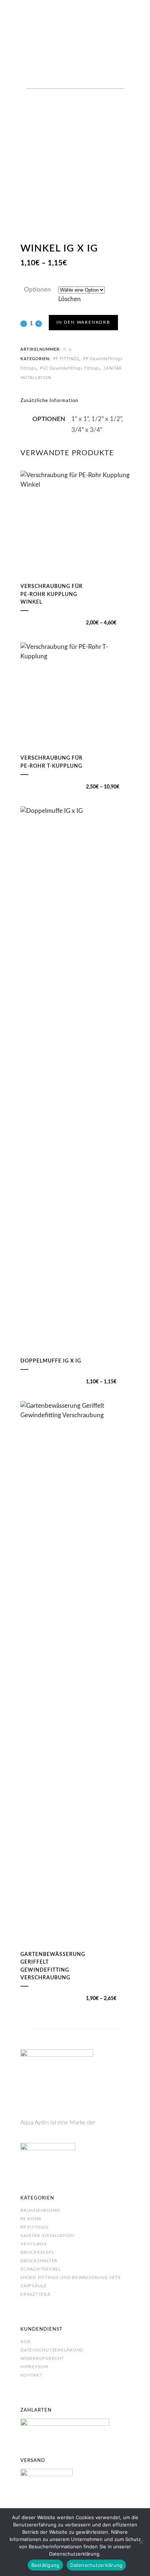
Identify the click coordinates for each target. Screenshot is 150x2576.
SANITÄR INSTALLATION (47, 2236)
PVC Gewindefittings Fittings (70, 368)
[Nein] (141, 2542)
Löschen (70, 299)
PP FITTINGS (66, 359)
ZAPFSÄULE (34, 2286)
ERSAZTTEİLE (35, 2294)
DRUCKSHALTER (39, 2261)
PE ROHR (31, 2219)
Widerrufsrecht (42, 2358)
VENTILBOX (34, 2244)
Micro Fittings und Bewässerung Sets (70, 2277)
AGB (25, 2342)
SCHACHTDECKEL (41, 2269)
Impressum (34, 2367)
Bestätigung (46, 2565)
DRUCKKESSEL (37, 2252)
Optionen (37, 290)
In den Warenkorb (83, 322)
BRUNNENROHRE (40, 2210)
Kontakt (31, 2375)
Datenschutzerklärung (52, 2350)
